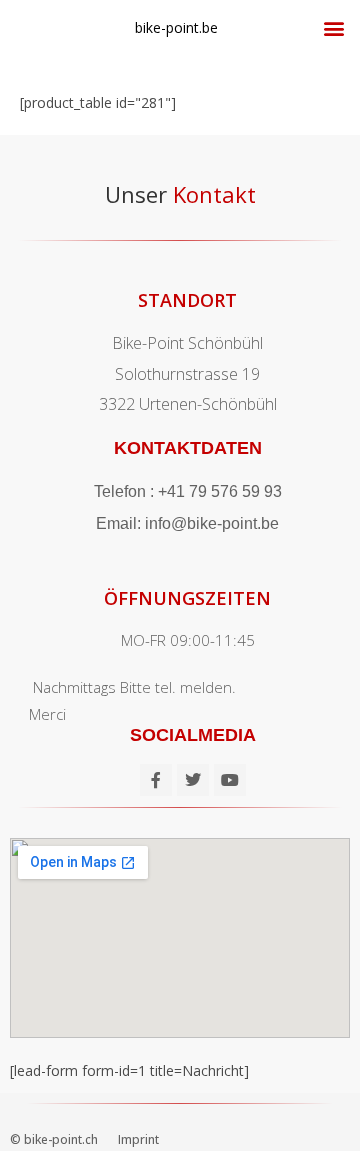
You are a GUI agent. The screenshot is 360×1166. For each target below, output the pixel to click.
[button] (333, 27)
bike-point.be (176, 27)
